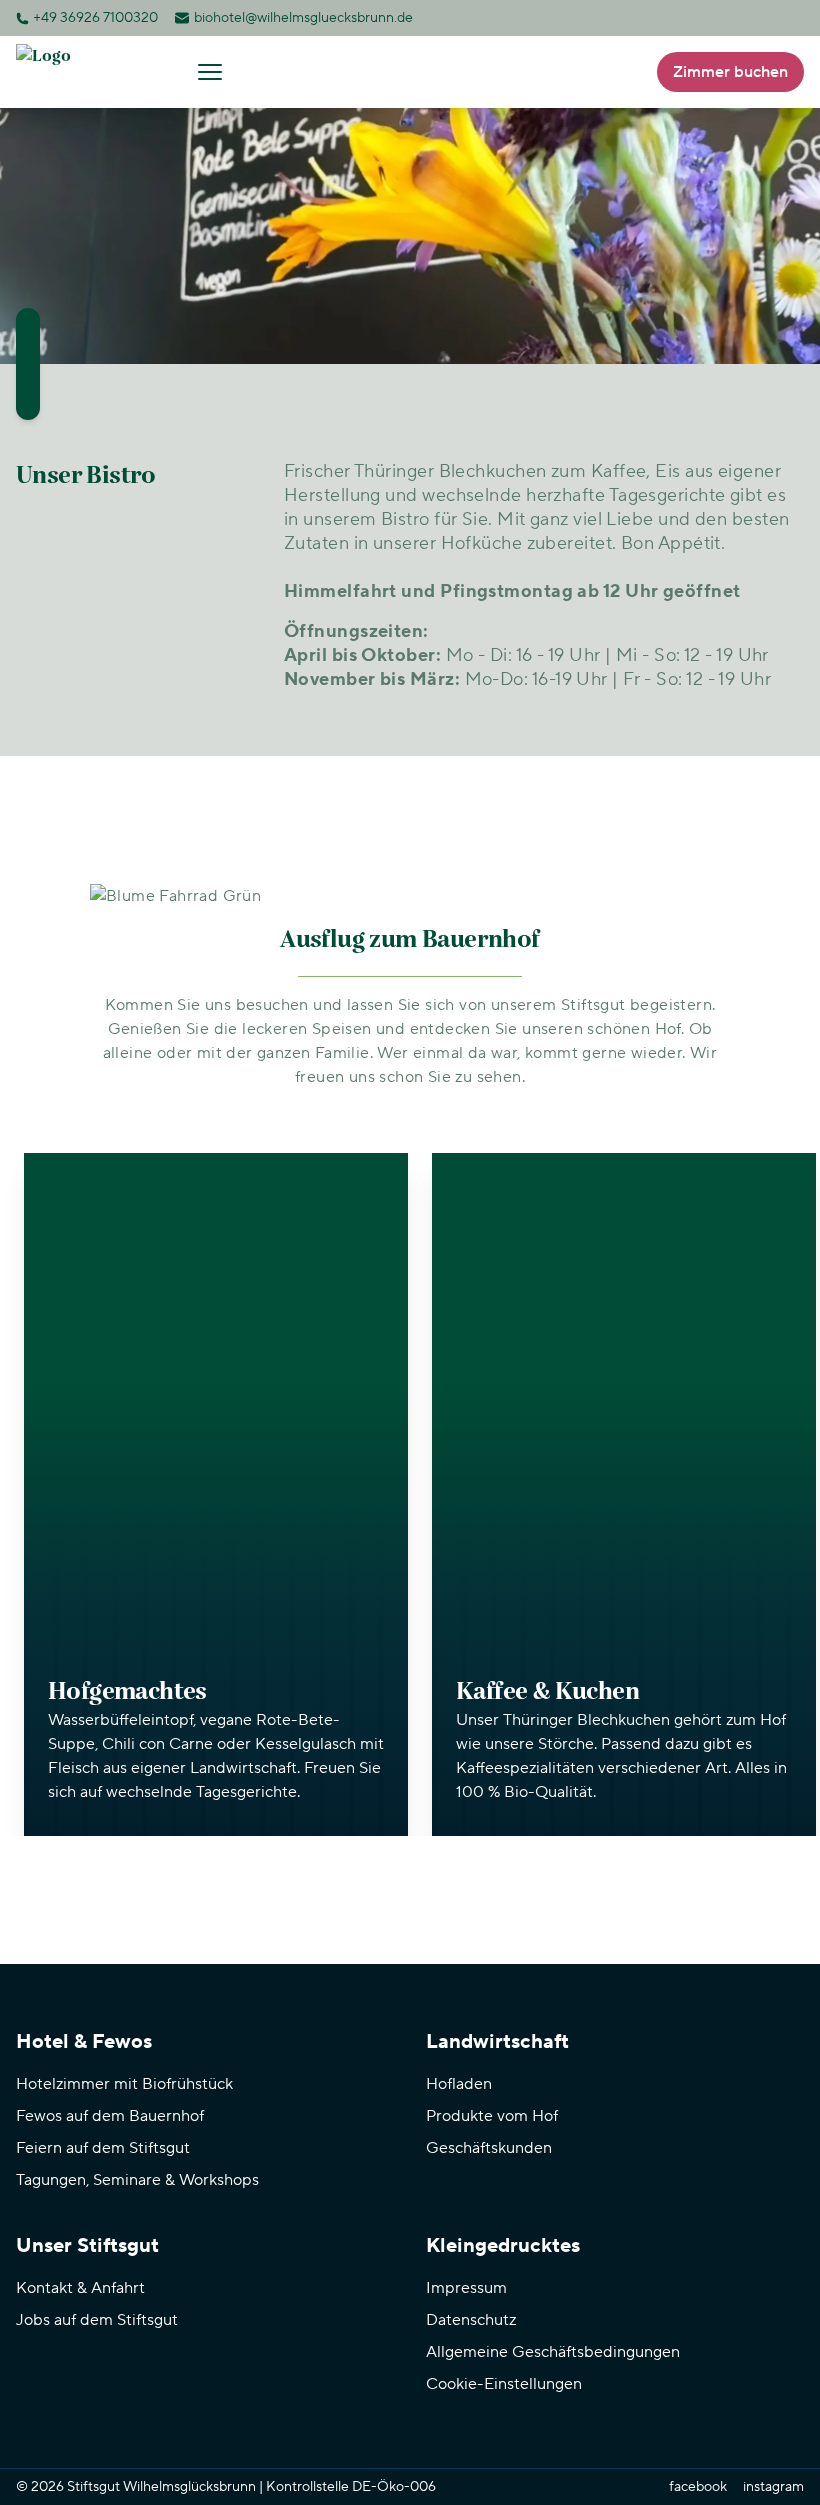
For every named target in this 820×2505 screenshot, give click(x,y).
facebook (698, 2487)
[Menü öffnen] (210, 72)
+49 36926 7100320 (95, 18)
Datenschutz (471, 2320)
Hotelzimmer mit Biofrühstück (124, 2084)
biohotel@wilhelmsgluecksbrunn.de (303, 18)
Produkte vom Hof (492, 2116)
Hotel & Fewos (84, 2042)
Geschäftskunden (489, 2148)
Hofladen (459, 2084)
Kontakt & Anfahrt (80, 2288)
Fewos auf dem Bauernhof (110, 2116)
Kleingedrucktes (503, 2246)
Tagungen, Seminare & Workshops (137, 2180)
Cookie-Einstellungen (504, 2384)
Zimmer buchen (730, 72)
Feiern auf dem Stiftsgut (103, 2148)
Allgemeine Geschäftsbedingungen (553, 2352)
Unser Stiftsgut (87, 2246)
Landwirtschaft (497, 2042)
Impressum (466, 2288)
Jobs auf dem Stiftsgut (97, 2320)
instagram (773, 2487)
